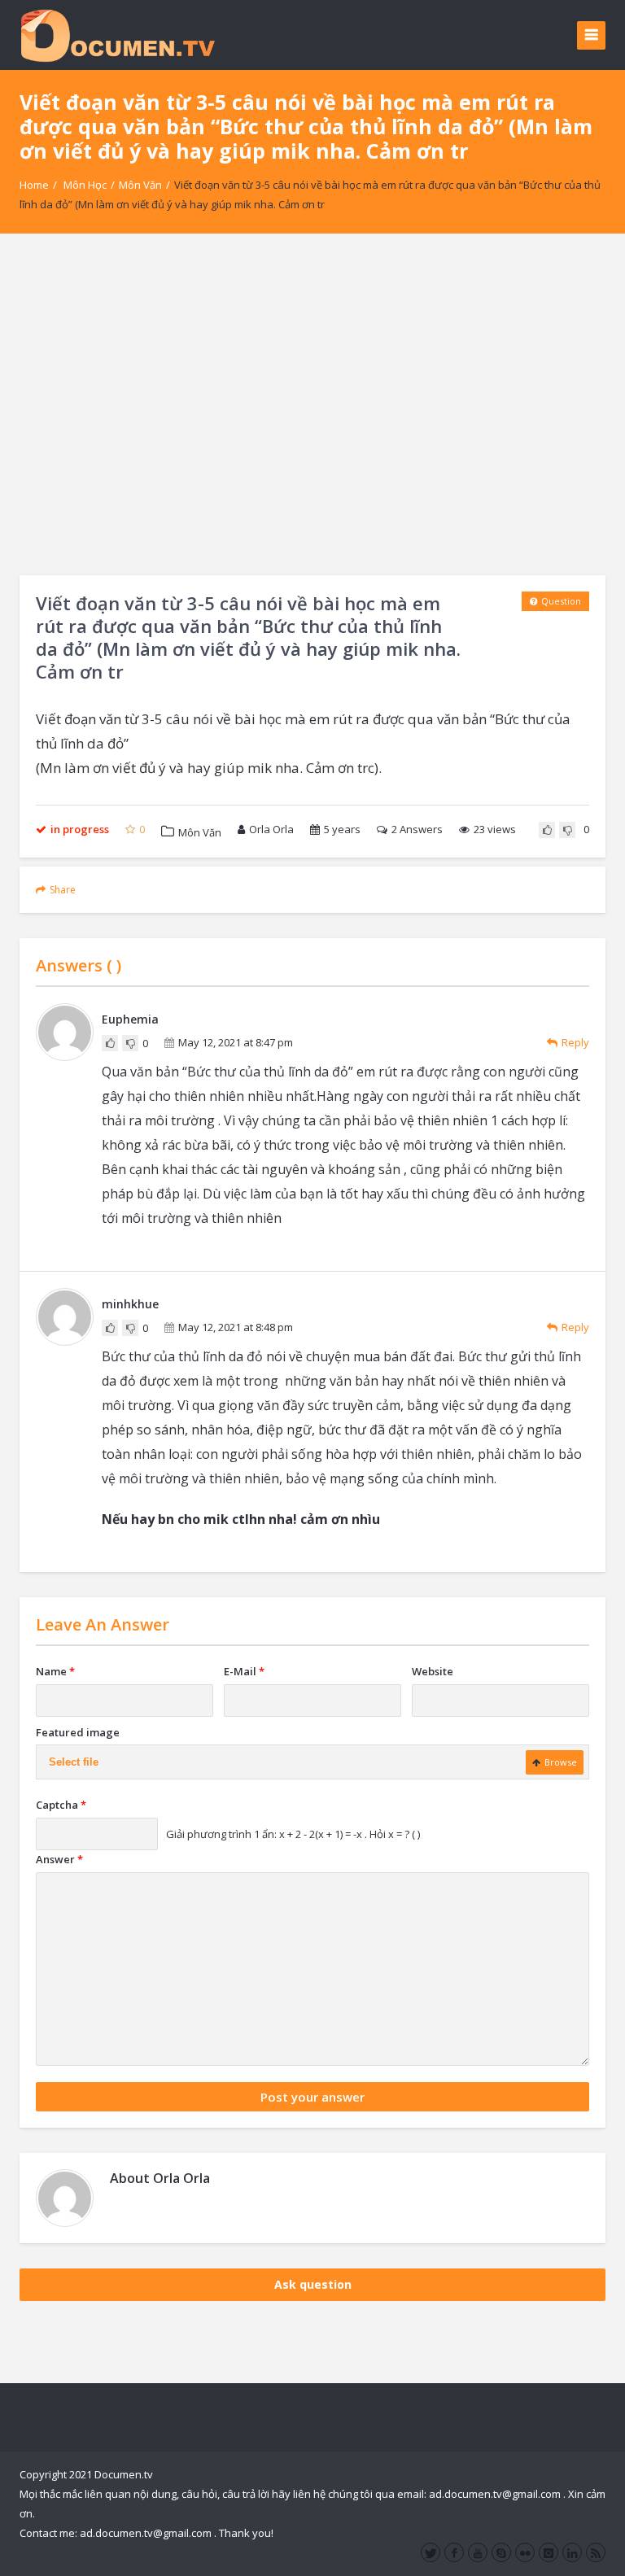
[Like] (547, 830)
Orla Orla (271, 829)
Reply (575, 1042)
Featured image (78, 1732)
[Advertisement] (312, 404)
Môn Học (85, 185)
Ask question (313, 2284)
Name (55, 1671)
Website (433, 1671)
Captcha (61, 1805)
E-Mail (244, 1671)
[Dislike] (567, 830)
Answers (417, 829)
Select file (74, 1762)
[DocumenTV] (117, 35)
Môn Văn (140, 185)
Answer (59, 1859)
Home (34, 185)
